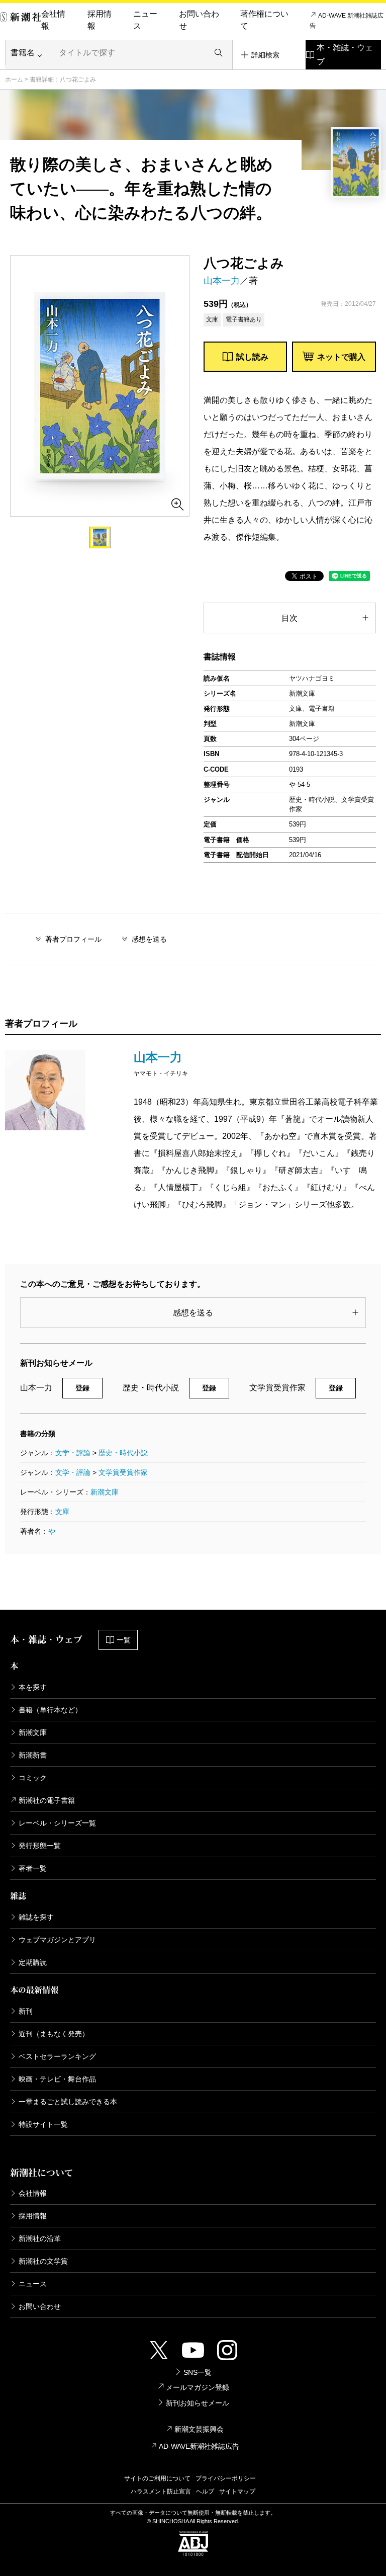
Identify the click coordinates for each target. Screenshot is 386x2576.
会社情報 (53, 20)
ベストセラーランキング (57, 2056)
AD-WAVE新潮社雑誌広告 (199, 2446)
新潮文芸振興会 (199, 2429)
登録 (82, 1388)
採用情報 (100, 20)
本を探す (33, 1687)
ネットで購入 (341, 357)
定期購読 (33, 1962)
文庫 (62, 1512)
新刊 (26, 2011)
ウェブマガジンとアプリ (57, 1940)
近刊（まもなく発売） (54, 2034)
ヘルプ (205, 2491)
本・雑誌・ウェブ (345, 55)
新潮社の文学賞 (43, 2261)
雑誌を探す (36, 1917)
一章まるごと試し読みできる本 (68, 2102)
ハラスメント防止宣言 (161, 2491)
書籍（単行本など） (50, 1710)
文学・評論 (73, 1453)
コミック (33, 1778)
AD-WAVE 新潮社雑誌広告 (347, 21)
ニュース (145, 20)
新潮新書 (33, 1755)
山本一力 (222, 281)
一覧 (124, 1640)
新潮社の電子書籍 (47, 1800)
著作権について (264, 20)
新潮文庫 (105, 1492)
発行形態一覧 (40, 1846)
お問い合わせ (199, 20)
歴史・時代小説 (123, 1453)
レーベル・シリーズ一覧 (57, 1823)
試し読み (252, 357)
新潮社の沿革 (40, 2238)
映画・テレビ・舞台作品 (57, 2079)
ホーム (14, 79)
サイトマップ (237, 2491)
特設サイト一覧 (43, 2124)
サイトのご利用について (157, 2478)
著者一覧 (33, 1868)
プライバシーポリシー (226, 2478)
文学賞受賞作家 (123, 1472)
